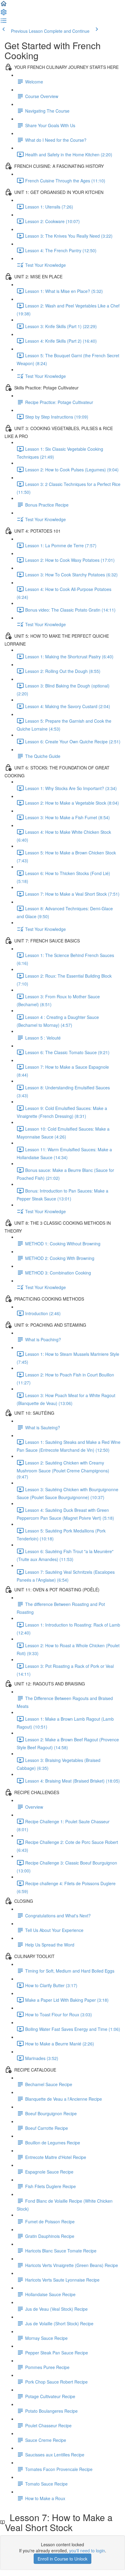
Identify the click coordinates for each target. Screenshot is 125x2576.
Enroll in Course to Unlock (62, 2559)
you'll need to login (87, 2551)
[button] (4, 5)
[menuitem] (4, 14)
